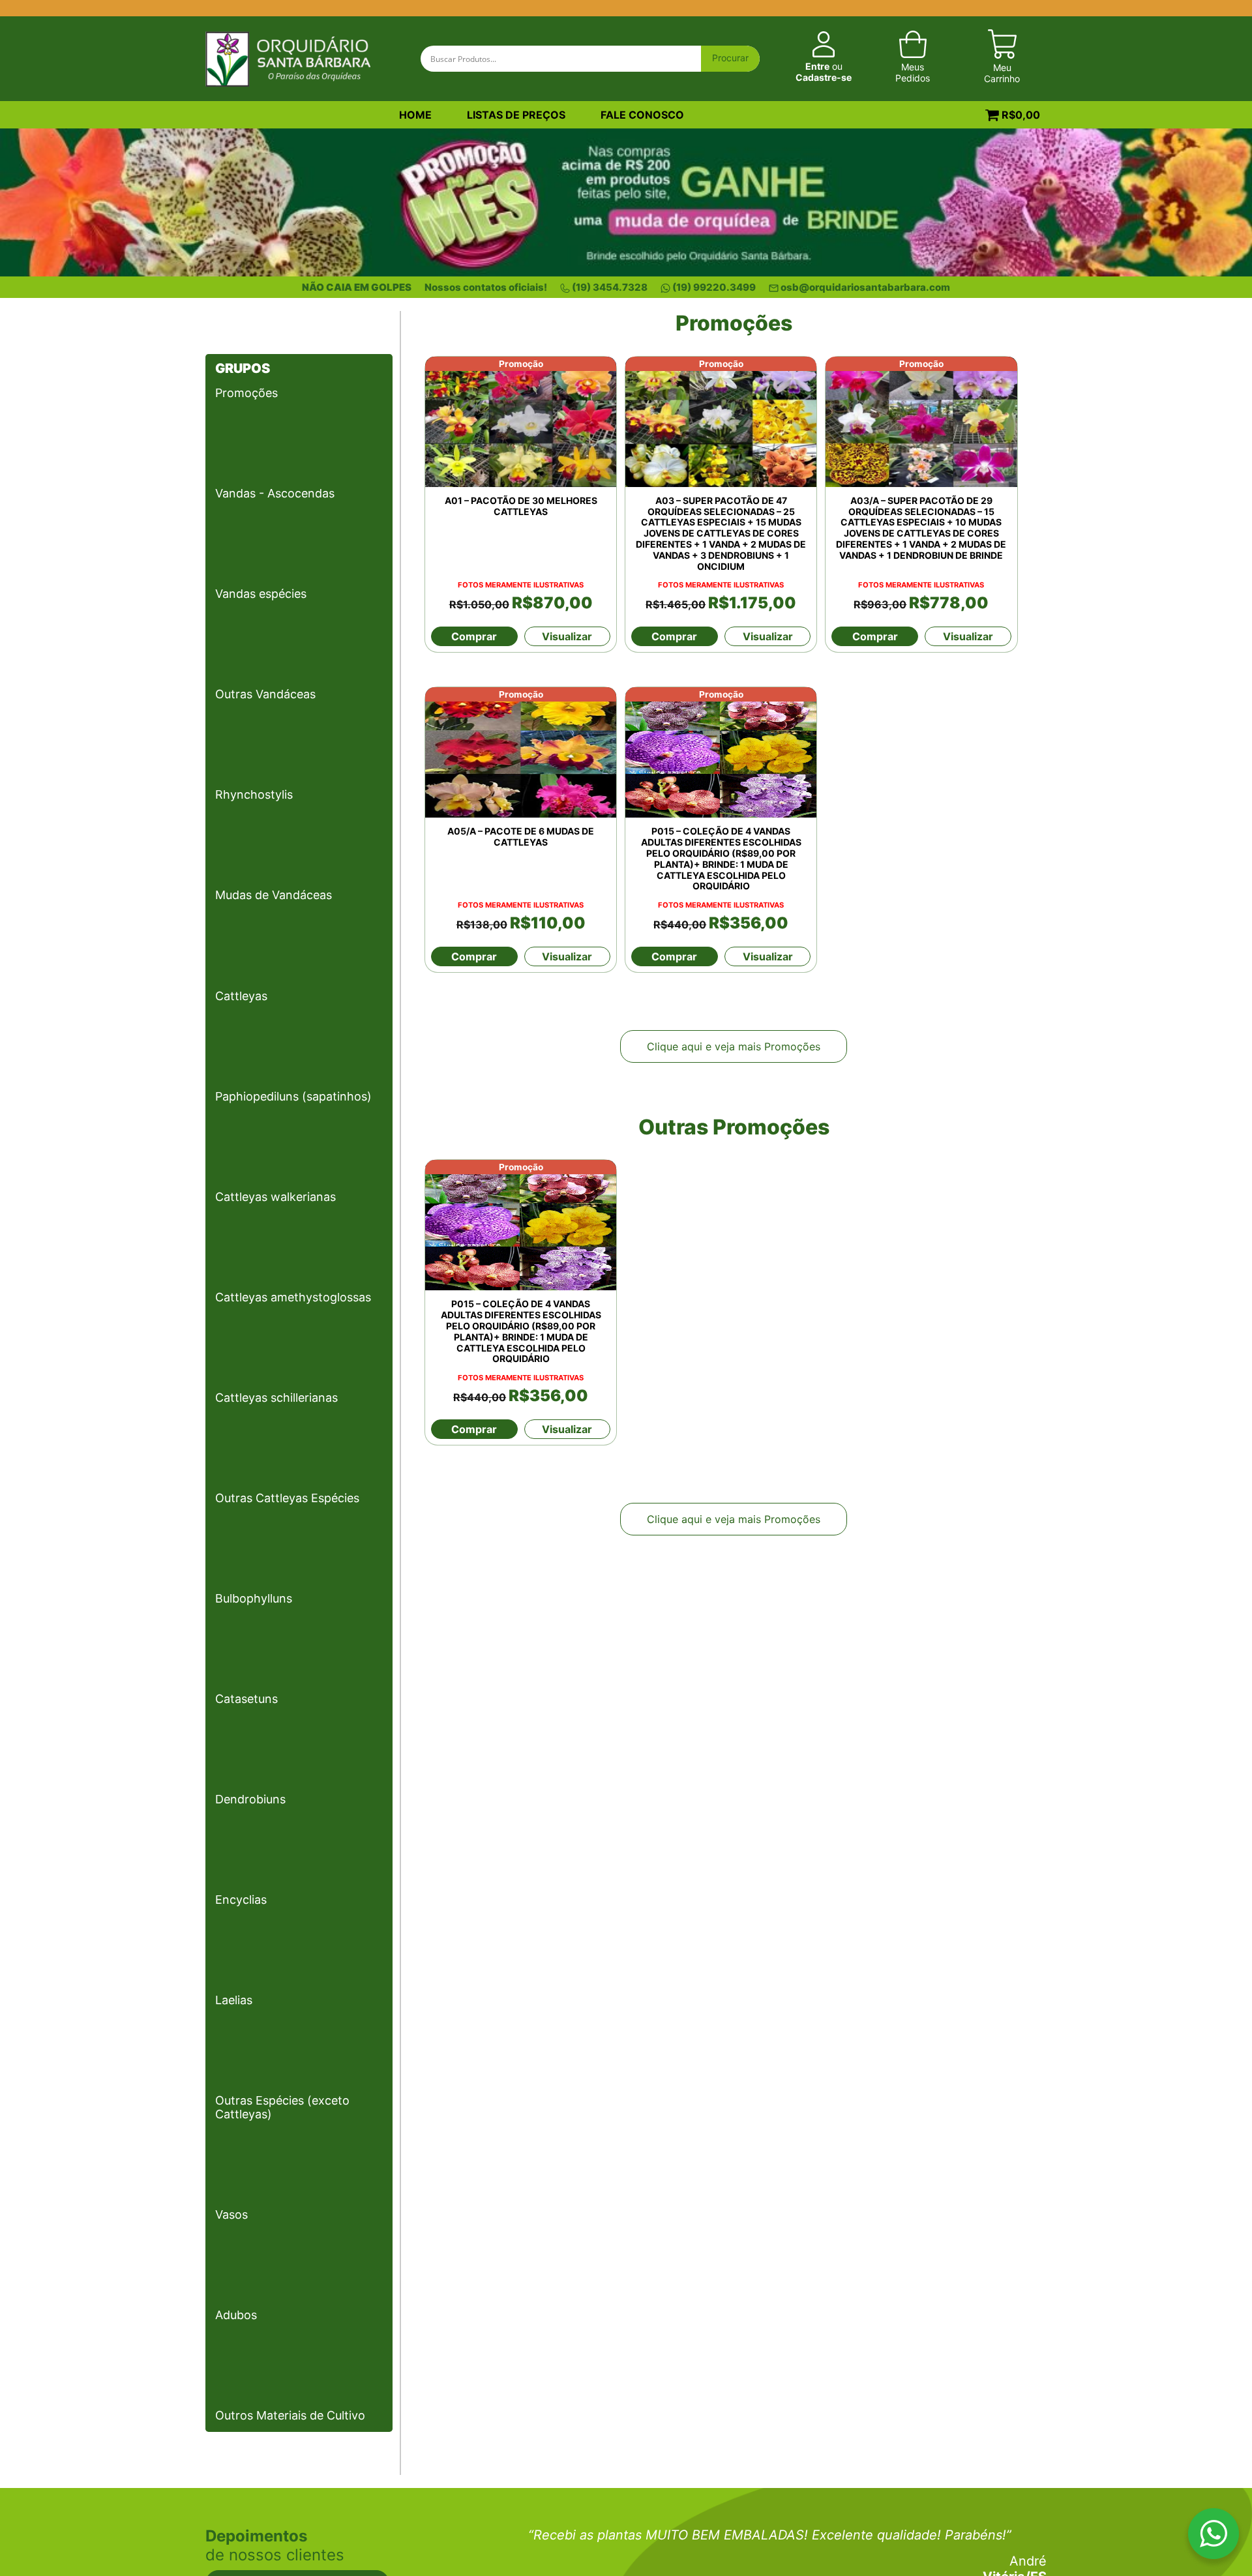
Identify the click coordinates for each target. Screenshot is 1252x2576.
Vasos (231, 2214)
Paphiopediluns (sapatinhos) (293, 1096)
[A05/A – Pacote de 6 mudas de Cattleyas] (521, 752)
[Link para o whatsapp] (1214, 2536)
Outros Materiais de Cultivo (290, 2415)
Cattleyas (241, 996)
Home (415, 115)
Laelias (234, 2000)
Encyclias (241, 1900)
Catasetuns (246, 1699)
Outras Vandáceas (265, 694)
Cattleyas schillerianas (276, 1398)
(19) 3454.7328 (610, 287)
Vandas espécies (261, 594)
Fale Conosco (642, 115)
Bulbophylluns (254, 1598)
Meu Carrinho (1002, 73)
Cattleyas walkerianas (276, 1197)
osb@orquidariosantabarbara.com (865, 287)
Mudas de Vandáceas (274, 895)
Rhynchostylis (254, 794)
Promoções (246, 393)
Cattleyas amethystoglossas (293, 1297)
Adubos (236, 2315)
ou (824, 72)
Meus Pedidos (913, 72)
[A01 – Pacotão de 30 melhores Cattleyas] (521, 422)
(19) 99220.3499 (714, 287)
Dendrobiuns (250, 1799)
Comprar (474, 636)
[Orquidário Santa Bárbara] (288, 57)
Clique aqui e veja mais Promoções (734, 1046)
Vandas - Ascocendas (275, 493)
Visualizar (567, 636)
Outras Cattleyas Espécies (287, 1498)
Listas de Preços (516, 115)
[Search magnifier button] (730, 59)
